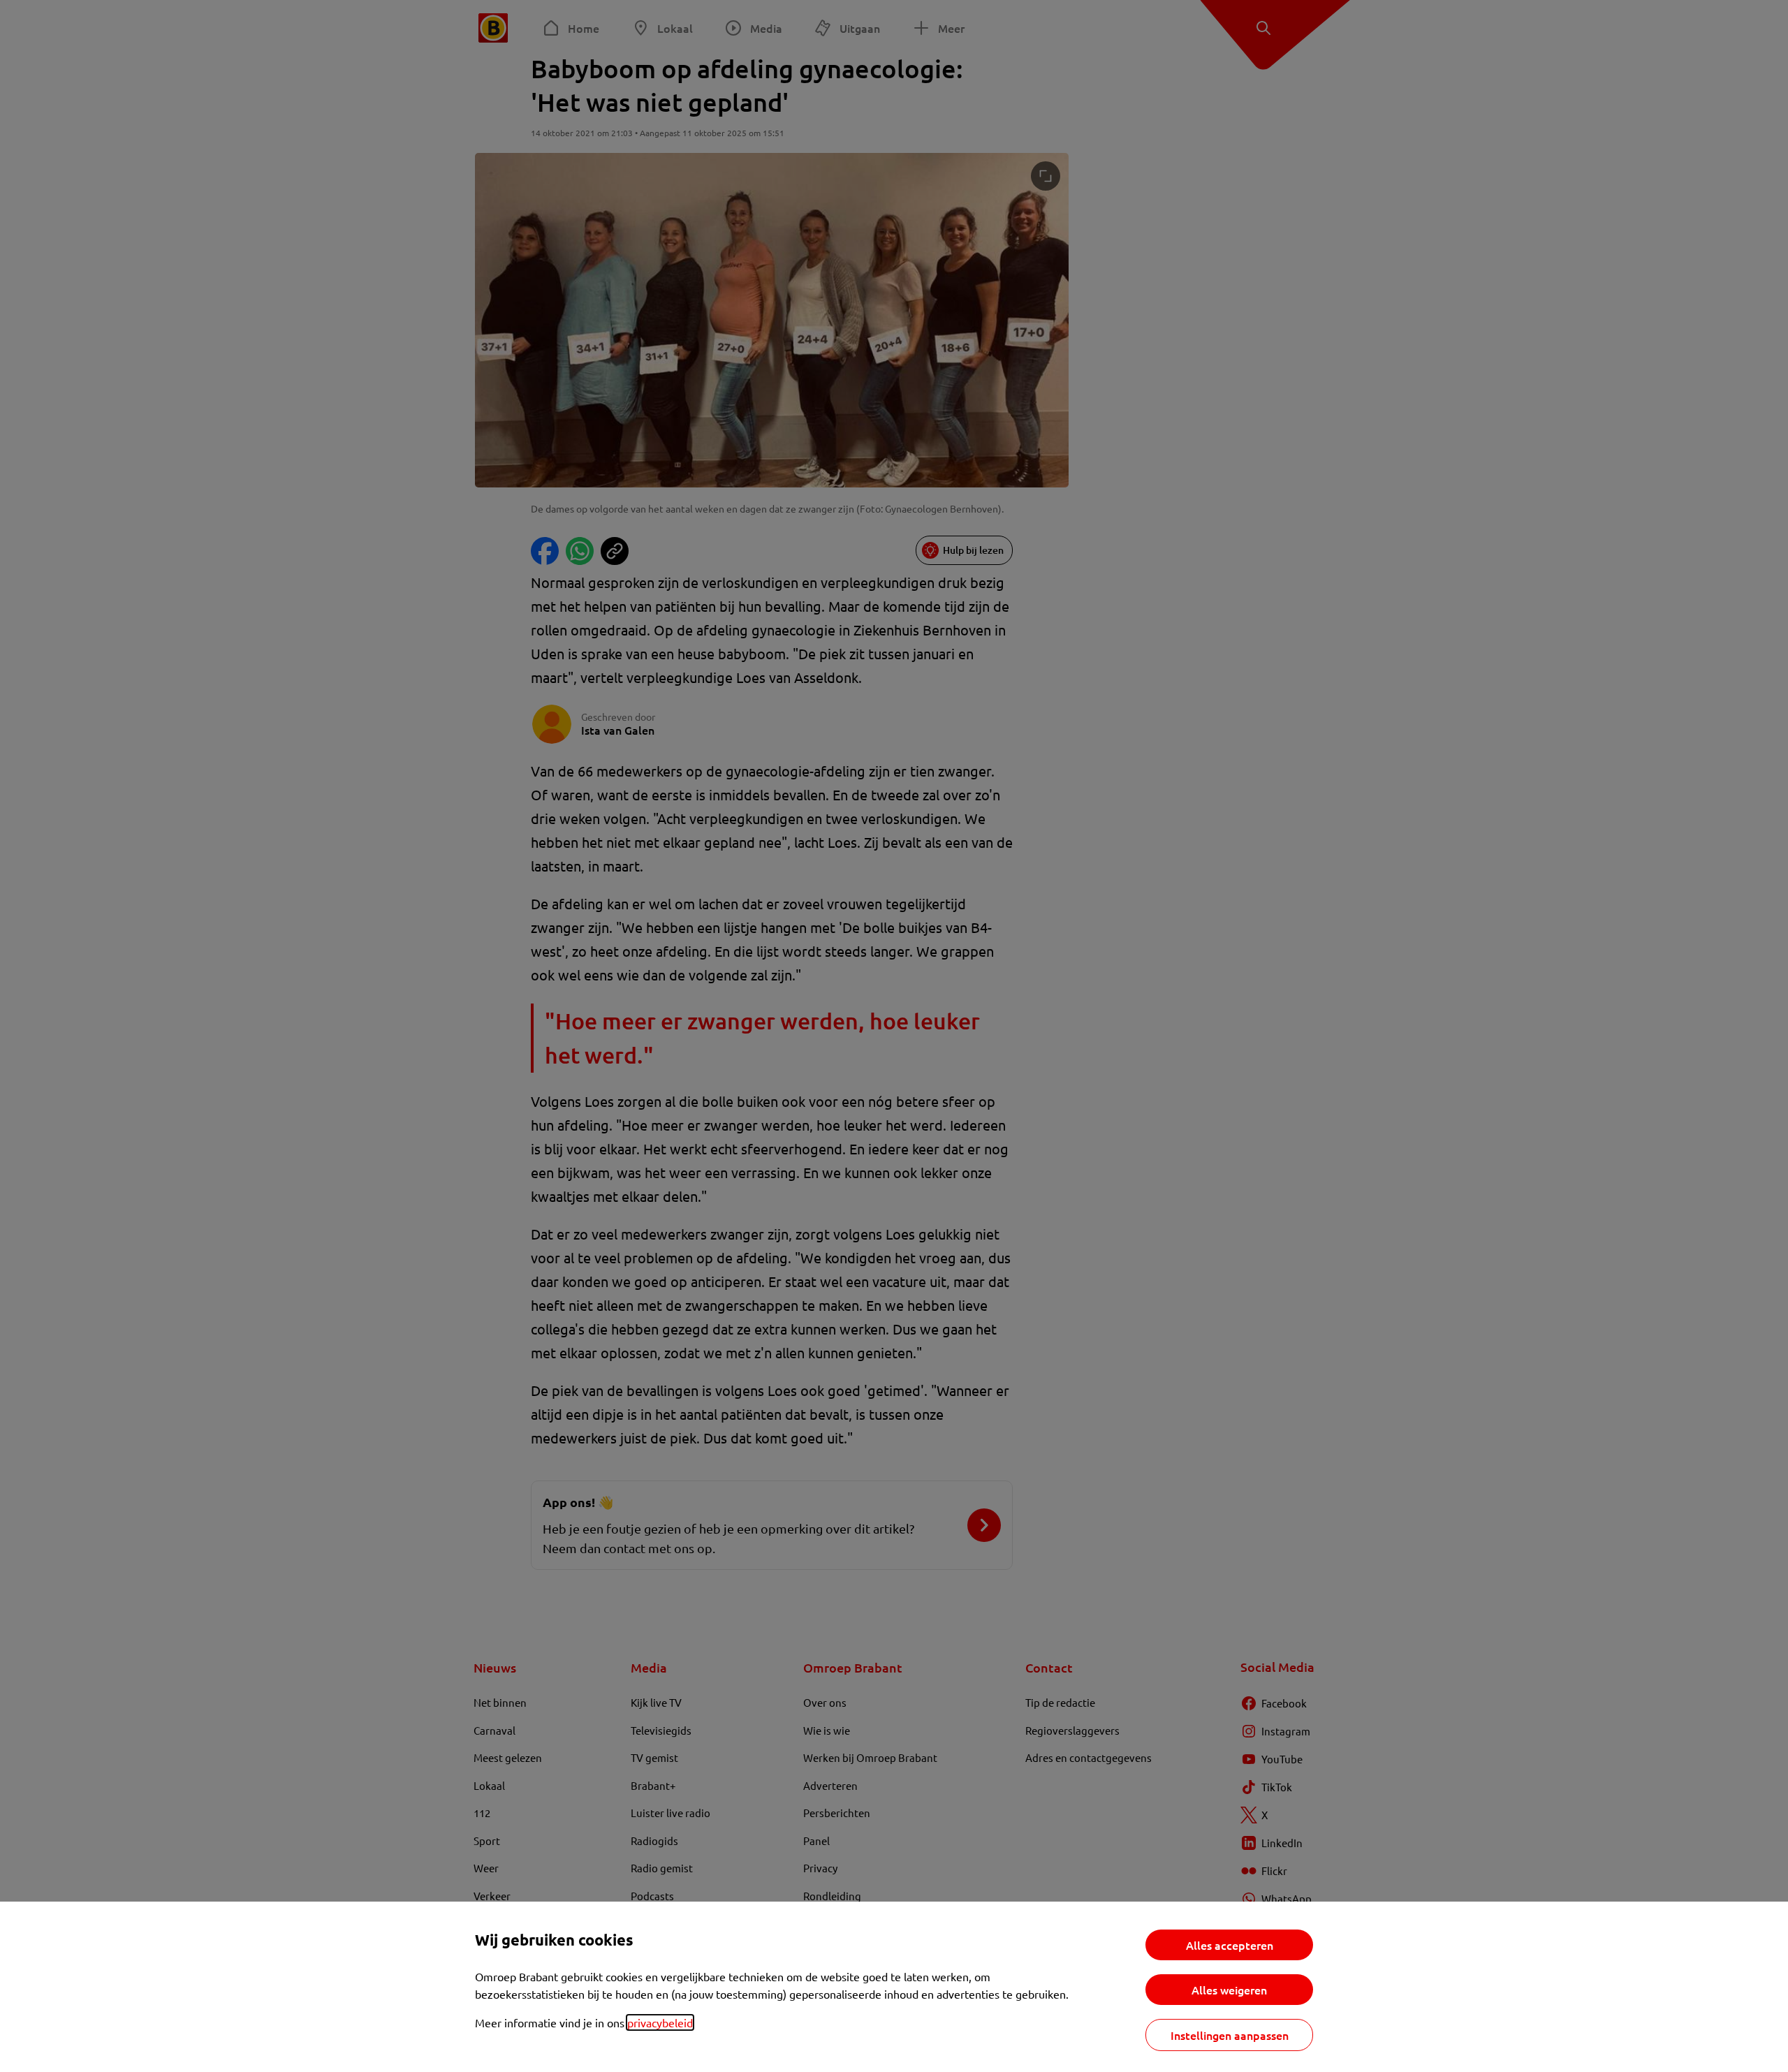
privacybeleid (660, 2022)
